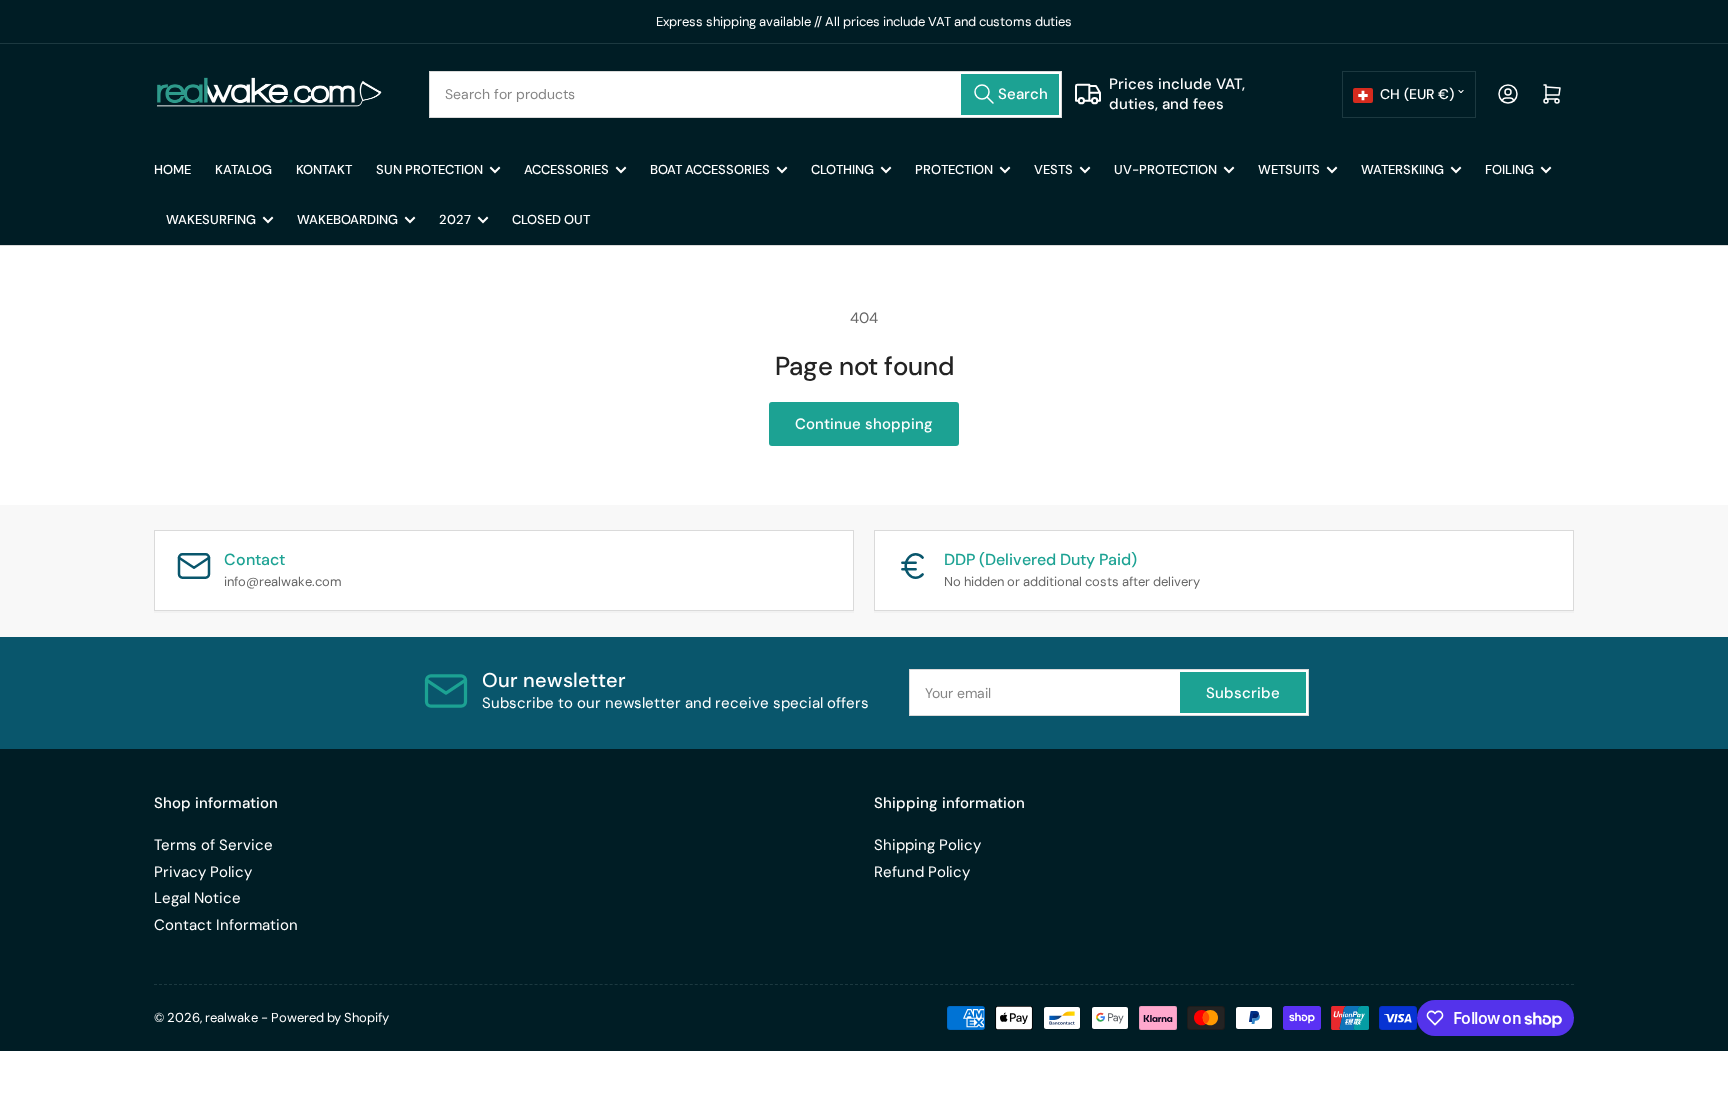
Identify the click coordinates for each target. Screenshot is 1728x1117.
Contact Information (226, 925)
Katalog (243, 169)
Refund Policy (922, 872)
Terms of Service (213, 845)
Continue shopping (864, 424)
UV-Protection (1165, 169)
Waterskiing (1402, 169)
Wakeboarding (347, 219)
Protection (954, 169)
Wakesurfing (211, 219)
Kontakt (324, 169)
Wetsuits (1289, 169)
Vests (1053, 169)
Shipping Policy (927, 845)
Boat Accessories (710, 169)
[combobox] (746, 94)
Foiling (1509, 169)
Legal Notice (197, 898)
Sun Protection (429, 169)
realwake (231, 1017)
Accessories (566, 169)
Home (172, 169)
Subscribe (1243, 693)
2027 (455, 219)
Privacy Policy (203, 872)
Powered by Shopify (330, 1017)
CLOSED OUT (551, 219)
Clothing (842, 169)
